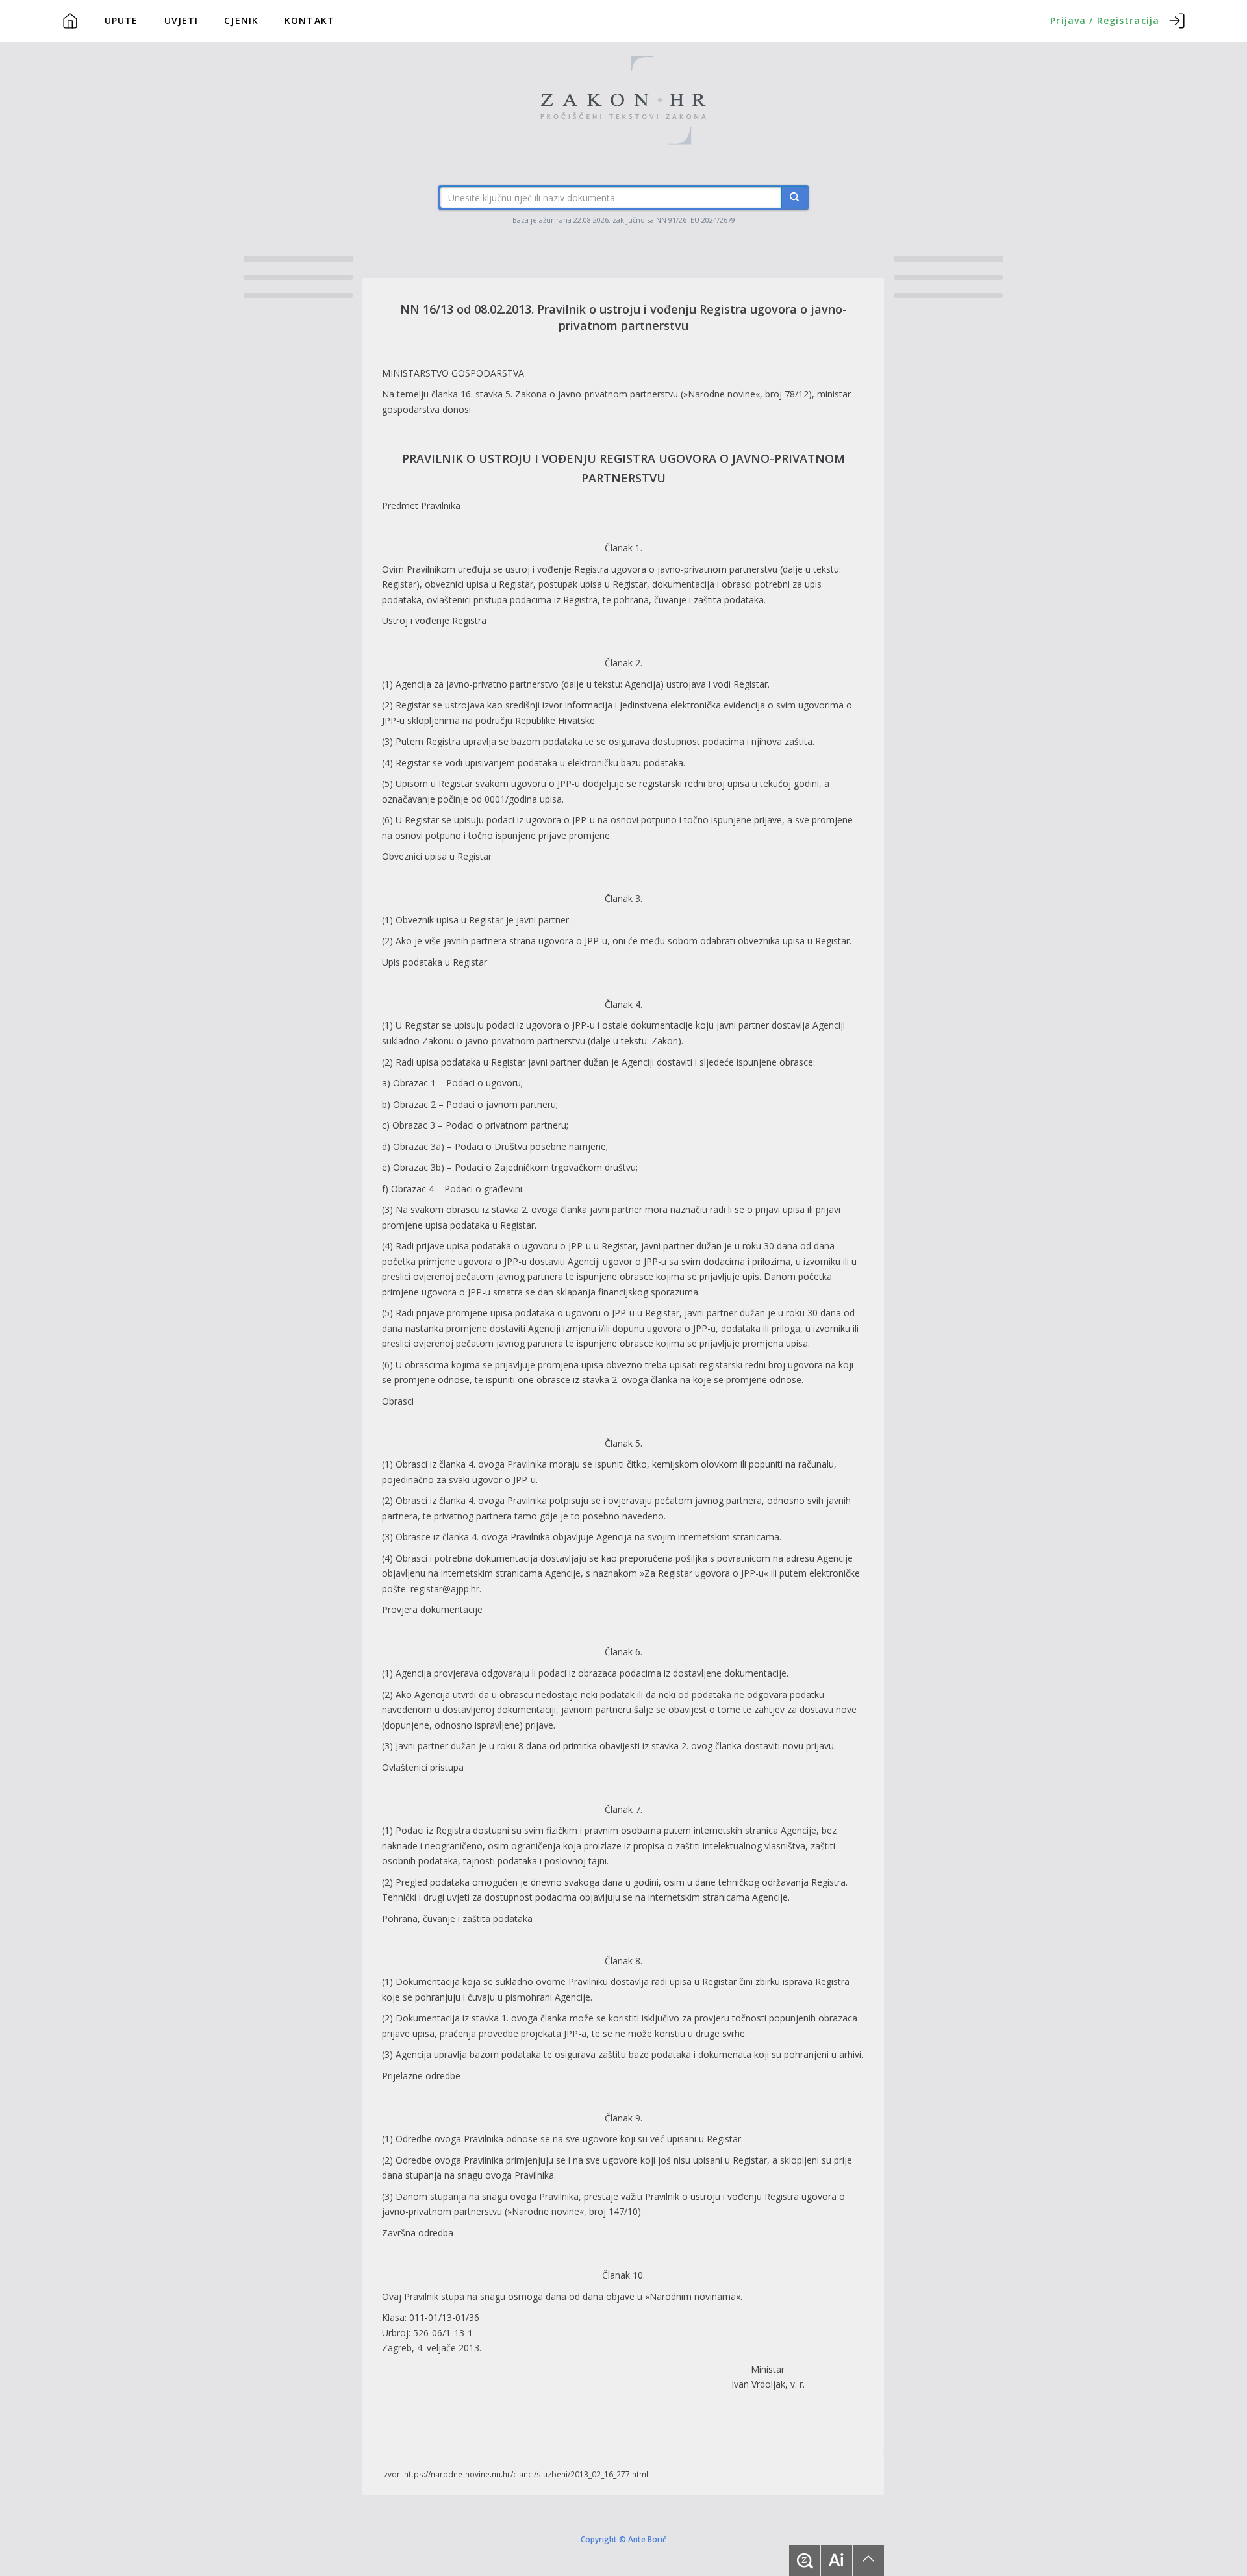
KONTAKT (309, 20)
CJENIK (241, 20)
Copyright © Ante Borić (623, 2538)
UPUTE (121, 20)
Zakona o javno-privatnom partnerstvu (597, 394)
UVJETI (182, 20)
